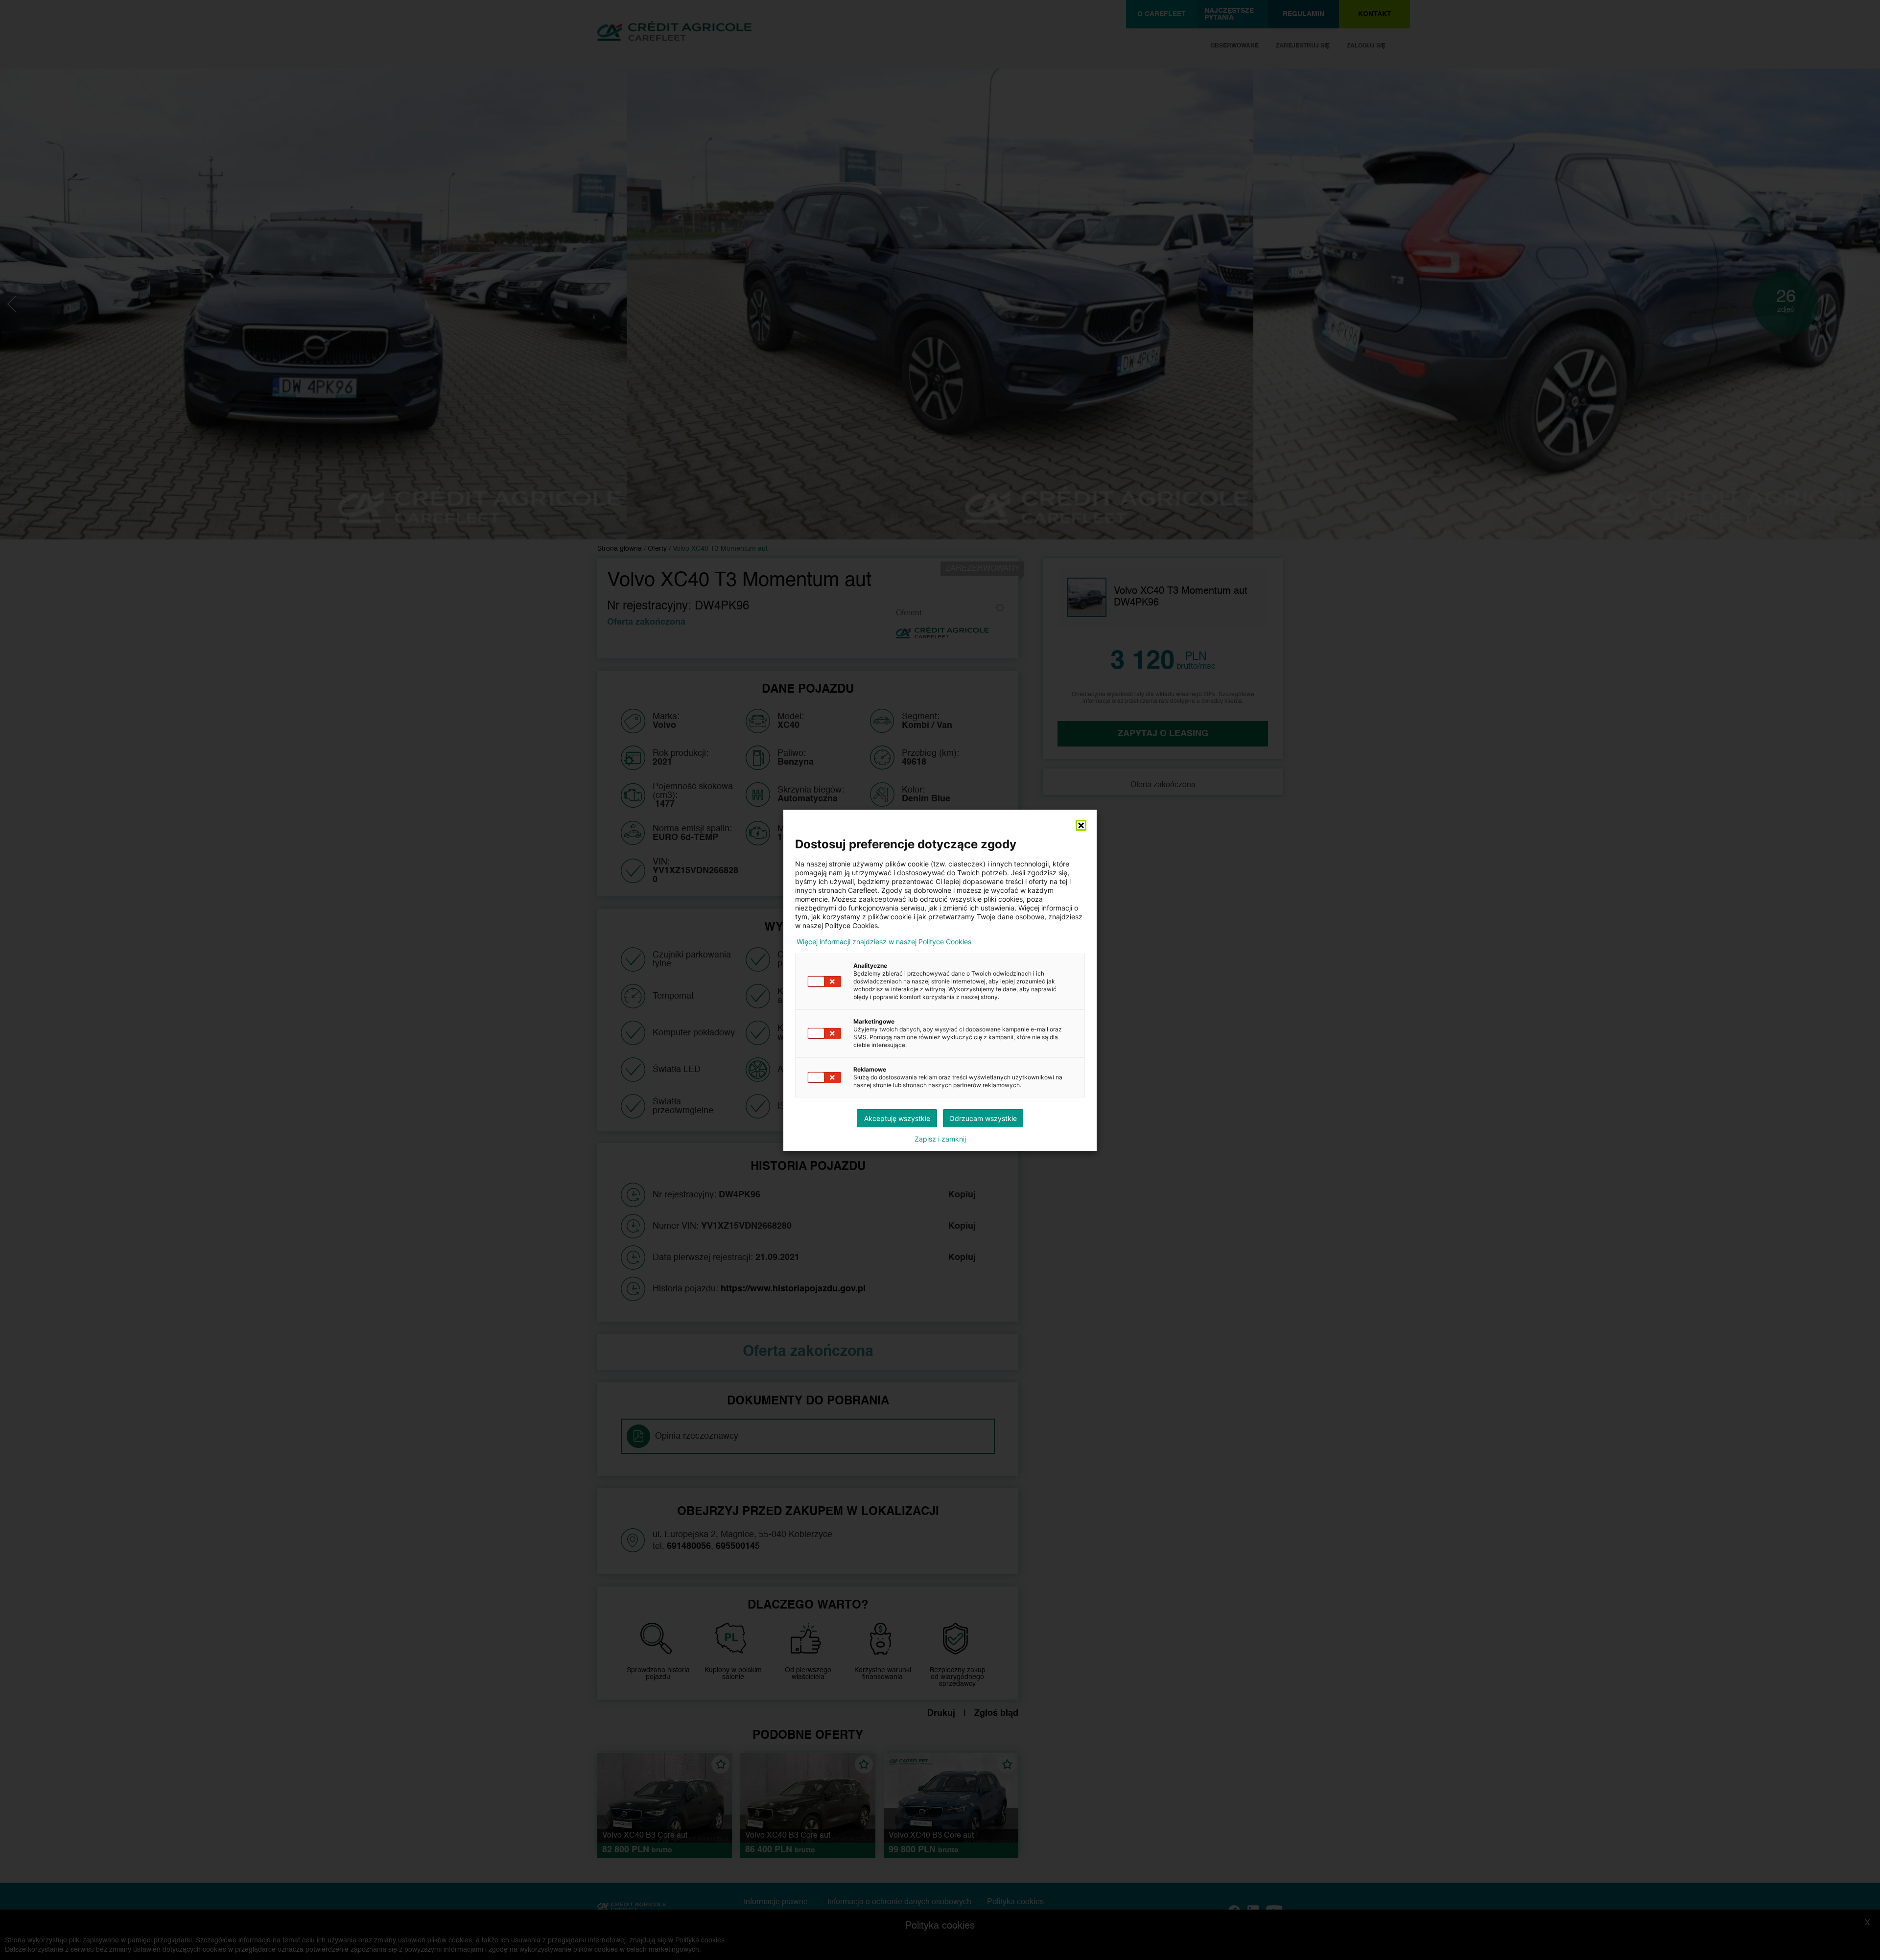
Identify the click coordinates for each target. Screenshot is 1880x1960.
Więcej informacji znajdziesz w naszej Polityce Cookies (884, 942)
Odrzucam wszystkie (983, 1118)
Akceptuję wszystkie (897, 1118)
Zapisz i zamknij (940, 1139)
